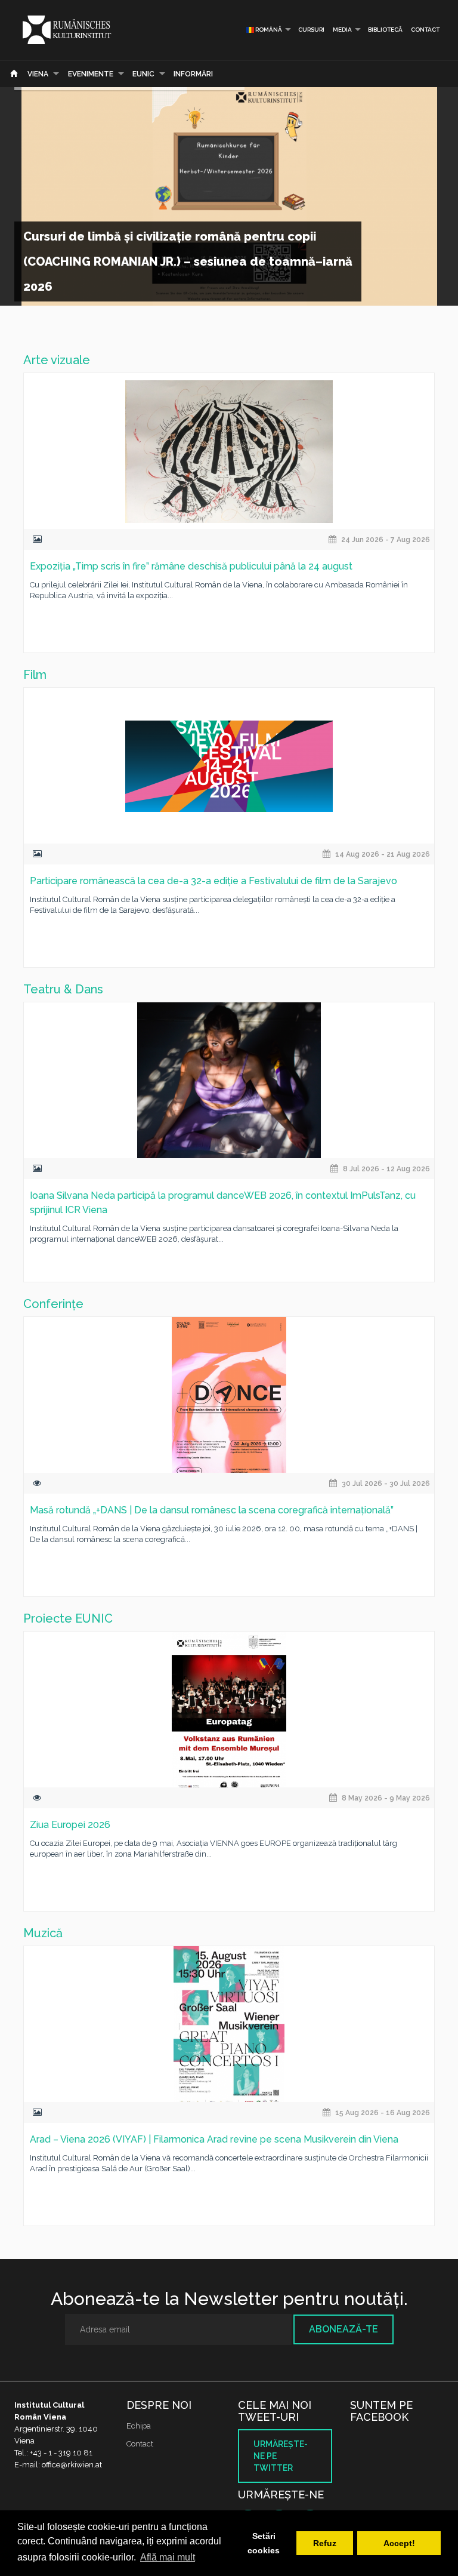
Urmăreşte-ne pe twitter (281, 2456)
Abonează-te (343, 2329)
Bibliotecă (385, 30)
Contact (425, 30)
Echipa (139, 2426)
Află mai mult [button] (168, 2557)
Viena (38, 74)
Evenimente (91, 74)
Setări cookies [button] (264, 2543)
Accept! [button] (399, 2543)
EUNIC (143, 74)
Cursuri (311, 30)
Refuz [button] (325, 2543)
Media (342, 30)
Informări (193, 74)
